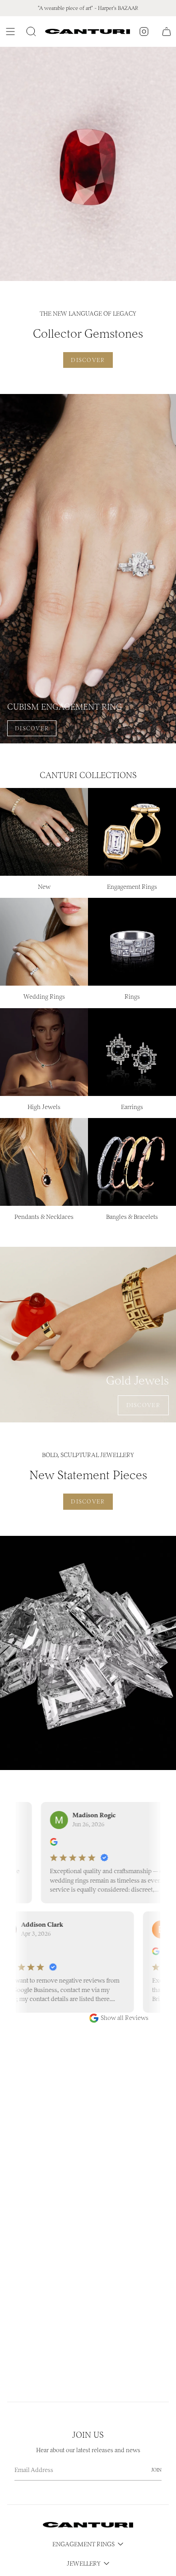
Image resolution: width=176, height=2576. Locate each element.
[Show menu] (12, 32)
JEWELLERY (84, 2564)
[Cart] (167, 32)
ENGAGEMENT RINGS (83, 2544)
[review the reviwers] (44, 1844)
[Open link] (88, 164)
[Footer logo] (88, 2525)
